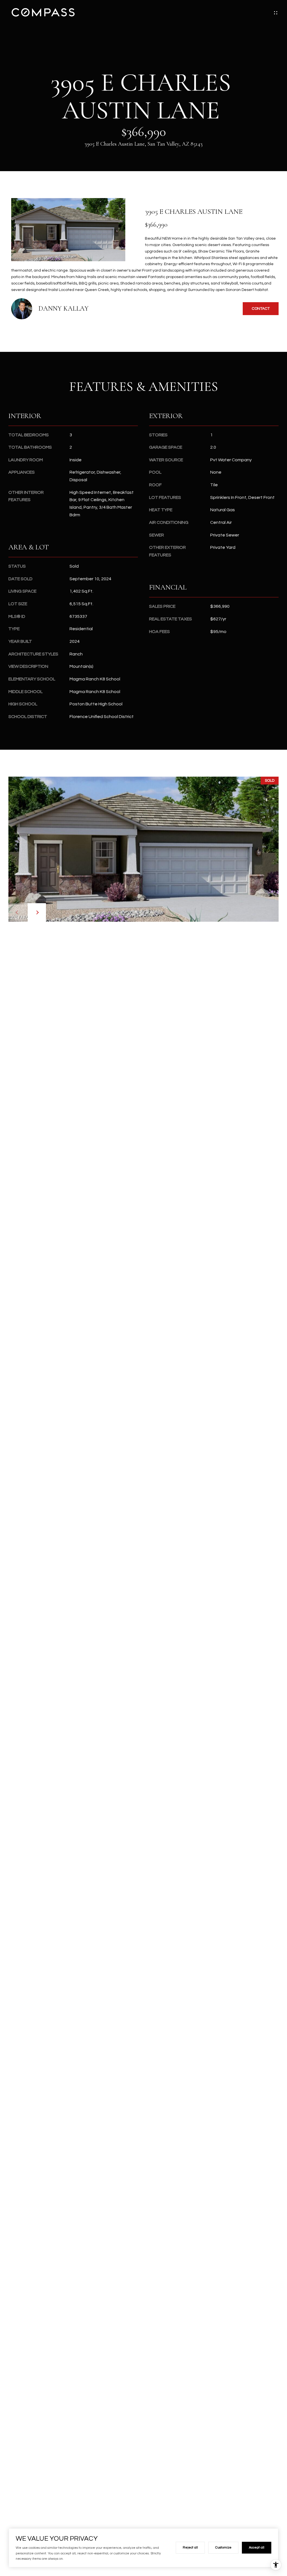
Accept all (257, 2548)
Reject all (190, 2548)
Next (37, 912)
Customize (223, 2548)
